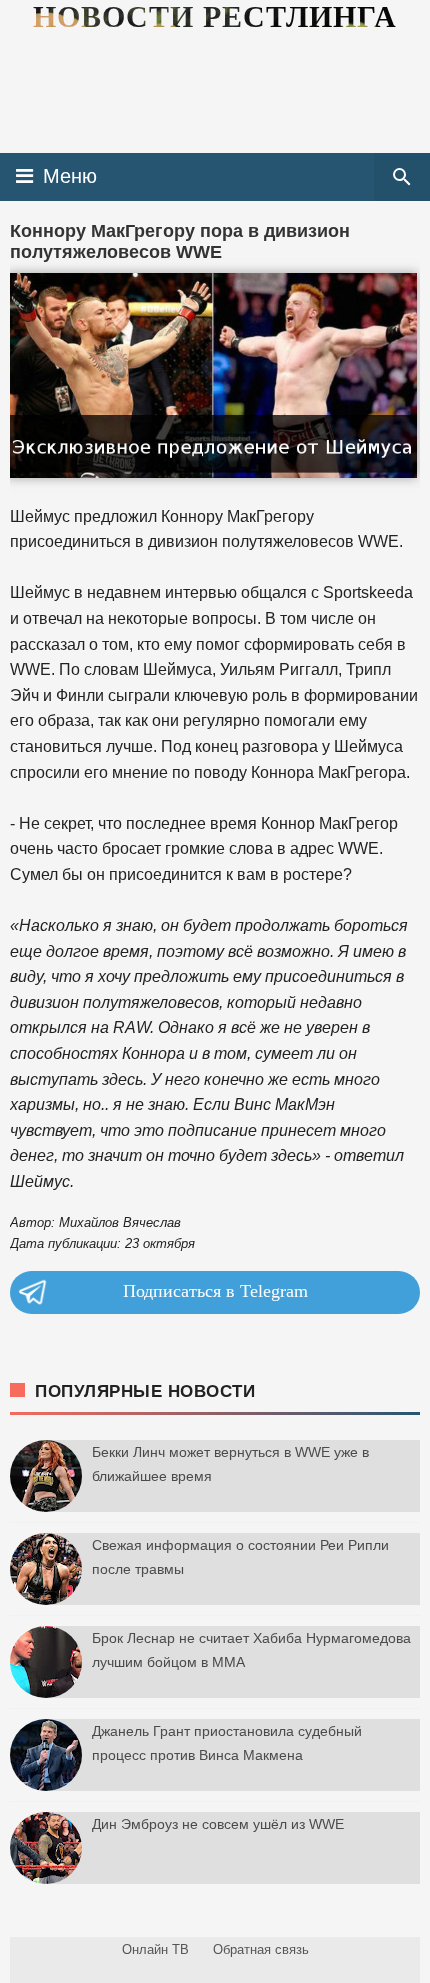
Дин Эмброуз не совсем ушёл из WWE (218, 1824)
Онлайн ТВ (155, 1949)
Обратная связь (261, 1949)
